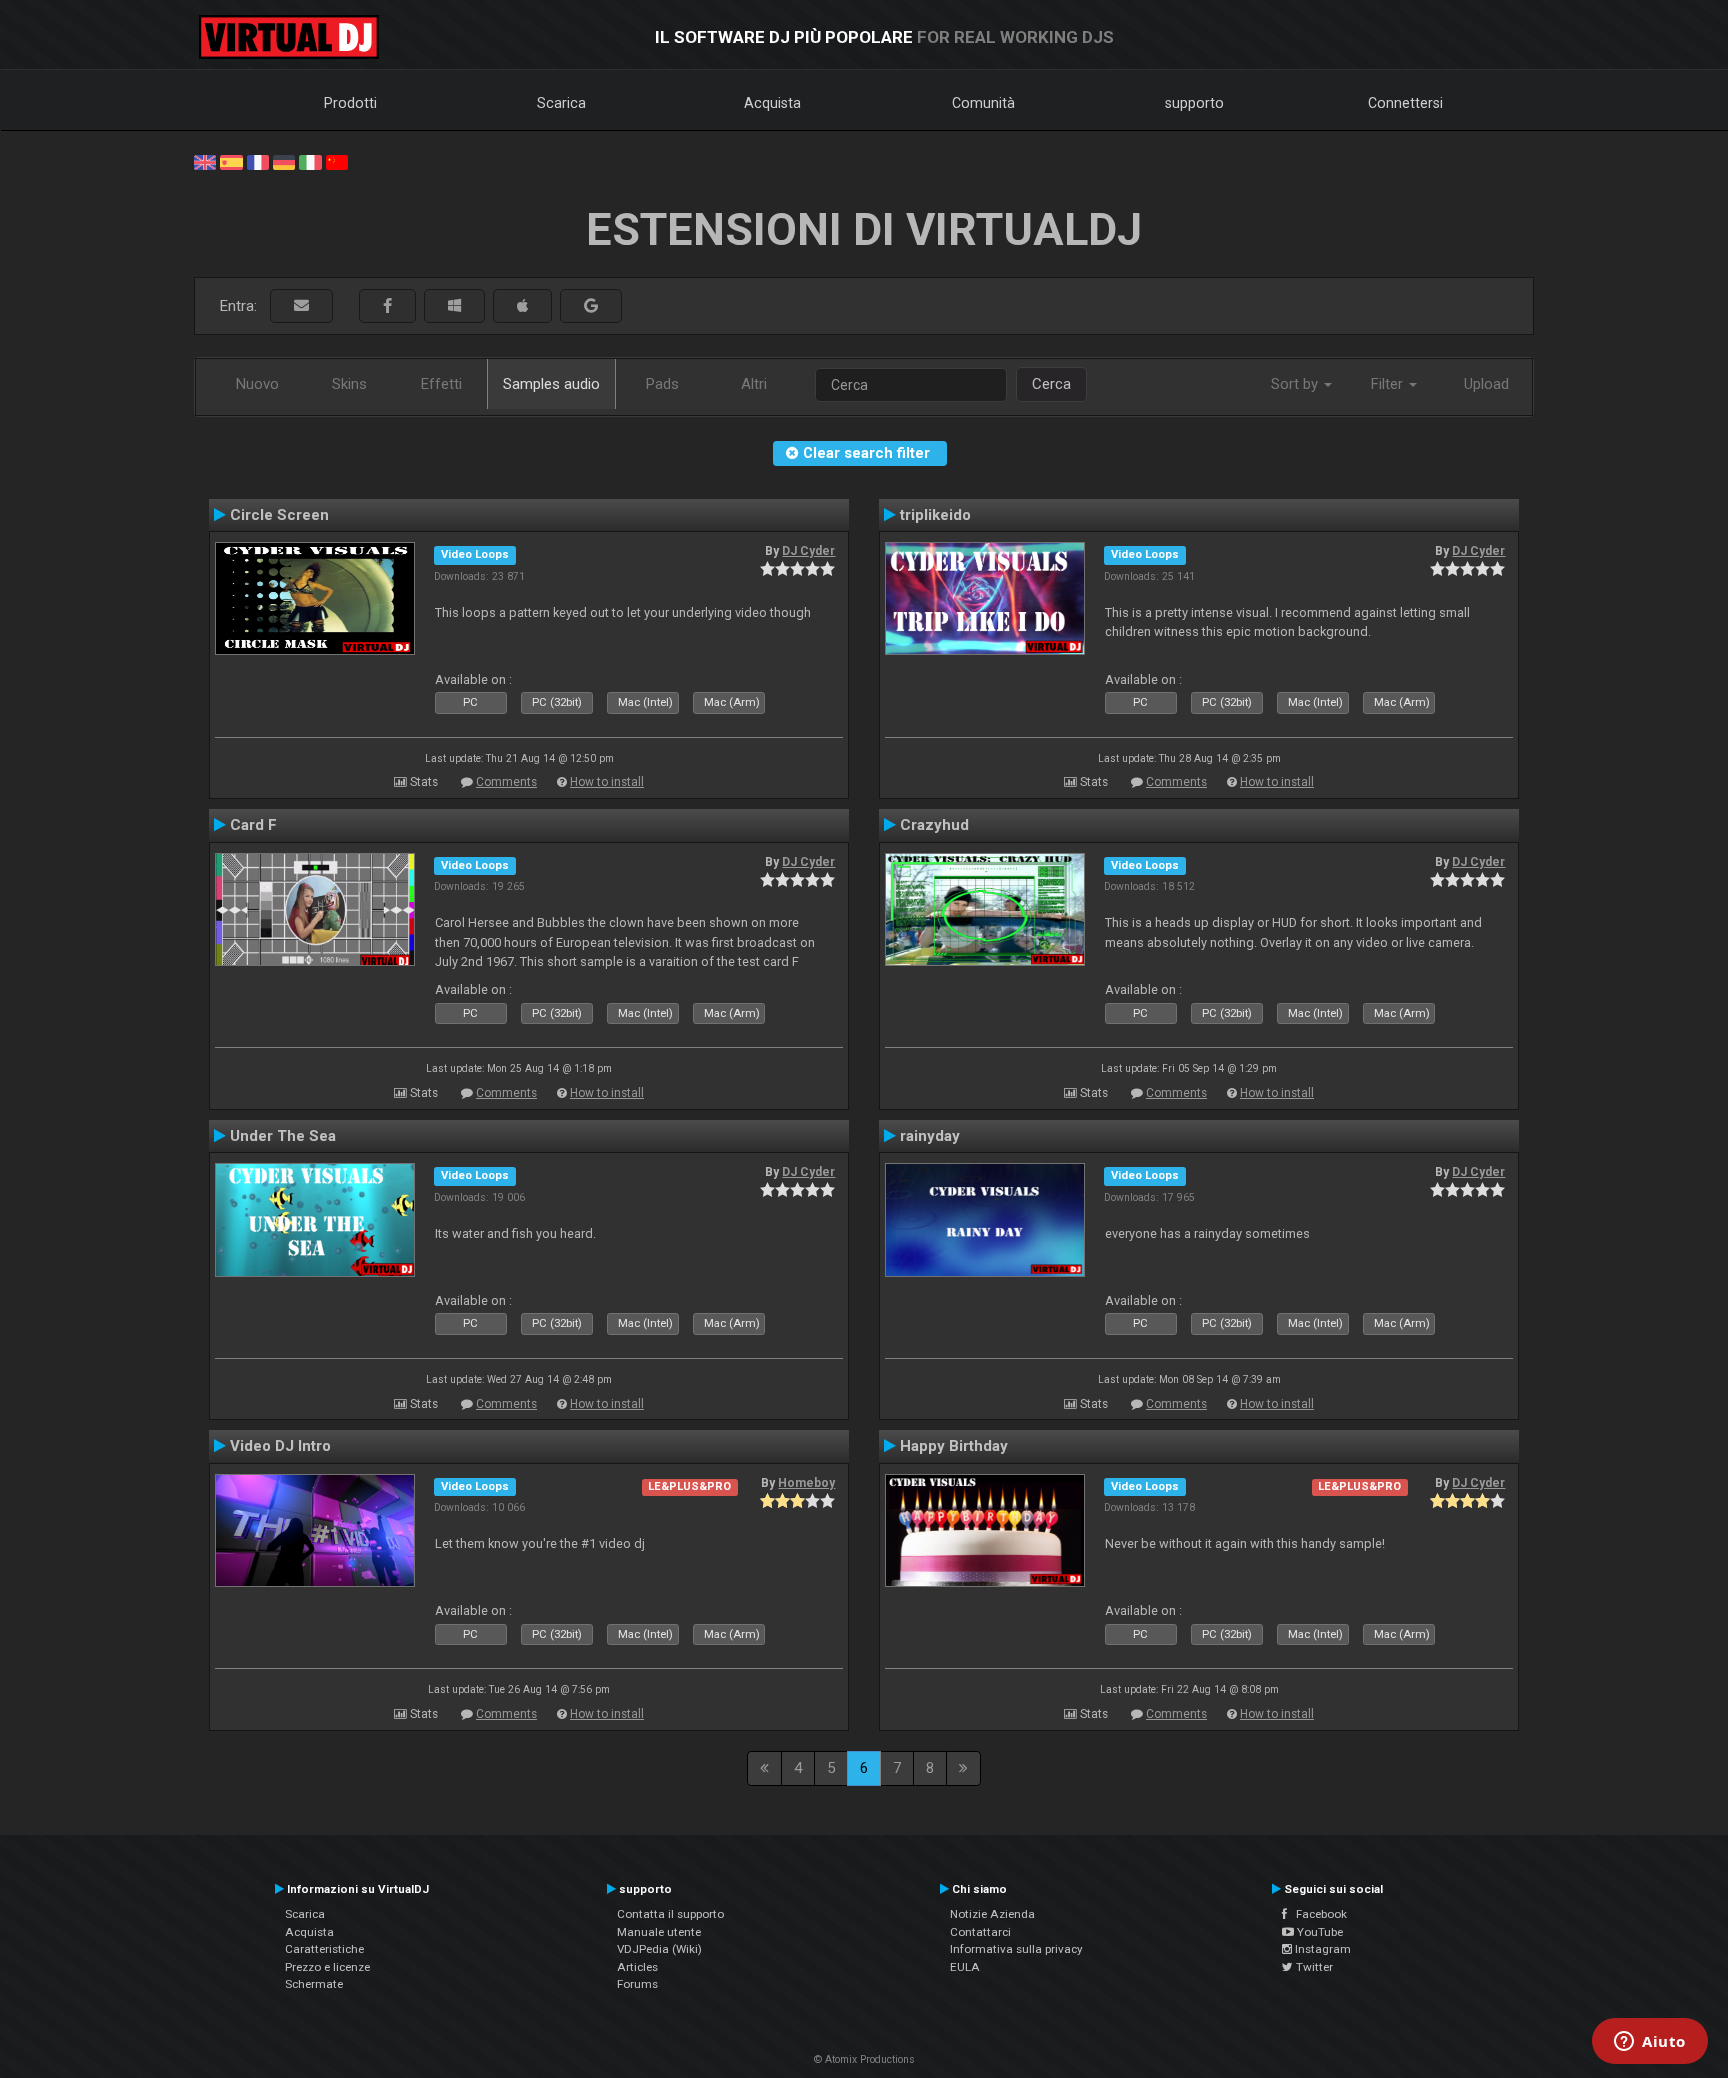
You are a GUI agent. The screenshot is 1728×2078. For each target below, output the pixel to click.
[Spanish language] (231, 161)
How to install (607, 782)
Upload (1486, 384)
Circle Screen (279, 515)
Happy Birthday (954, 1446)
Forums (637, 1984)
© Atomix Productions (864, 2059)
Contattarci (980, 1932)
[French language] (258, 161)
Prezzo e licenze (327, 1967)
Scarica (561, 103)
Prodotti (350, 103)
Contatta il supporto (670, 1914)
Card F (253, 825)
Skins (349, 384)
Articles (637, 1967)
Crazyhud (934, 825)
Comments (506, 782)
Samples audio (551, 384)
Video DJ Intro (280, 1446)
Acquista (772, 103)
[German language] (284, 161)
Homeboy (806, 1483)
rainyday (930, 1136)
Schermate (314, 1984)
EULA (965, 1967)
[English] (205, 161)
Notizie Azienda (992, 1914)
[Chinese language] (337, 161)
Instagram (1321, 1949)
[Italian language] (310, 161)
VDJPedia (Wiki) (659, 1949)
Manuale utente (659, 1932)
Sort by (1296, 384)
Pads (662, 384)
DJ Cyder (808, 551)
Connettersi (1405, 103)
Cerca (1051, 384)
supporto (1194, 103)
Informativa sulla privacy (1016, 1949)
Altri (754, 384)
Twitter (1313, 1967)
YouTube (1318, 1932)
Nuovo (257, 384)
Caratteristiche (324, 1949)
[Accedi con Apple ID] (522, 306)
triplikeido (935, 515)
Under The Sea (283, 1136)
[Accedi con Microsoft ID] (454, 306)
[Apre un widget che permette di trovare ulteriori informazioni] (1650, 2043)
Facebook (1317, 1914)
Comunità (983, 103)
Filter (1389, 384)
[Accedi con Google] (591, 306)
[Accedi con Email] (301, 306)
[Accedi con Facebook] (387, 306)
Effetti (441, 384)
